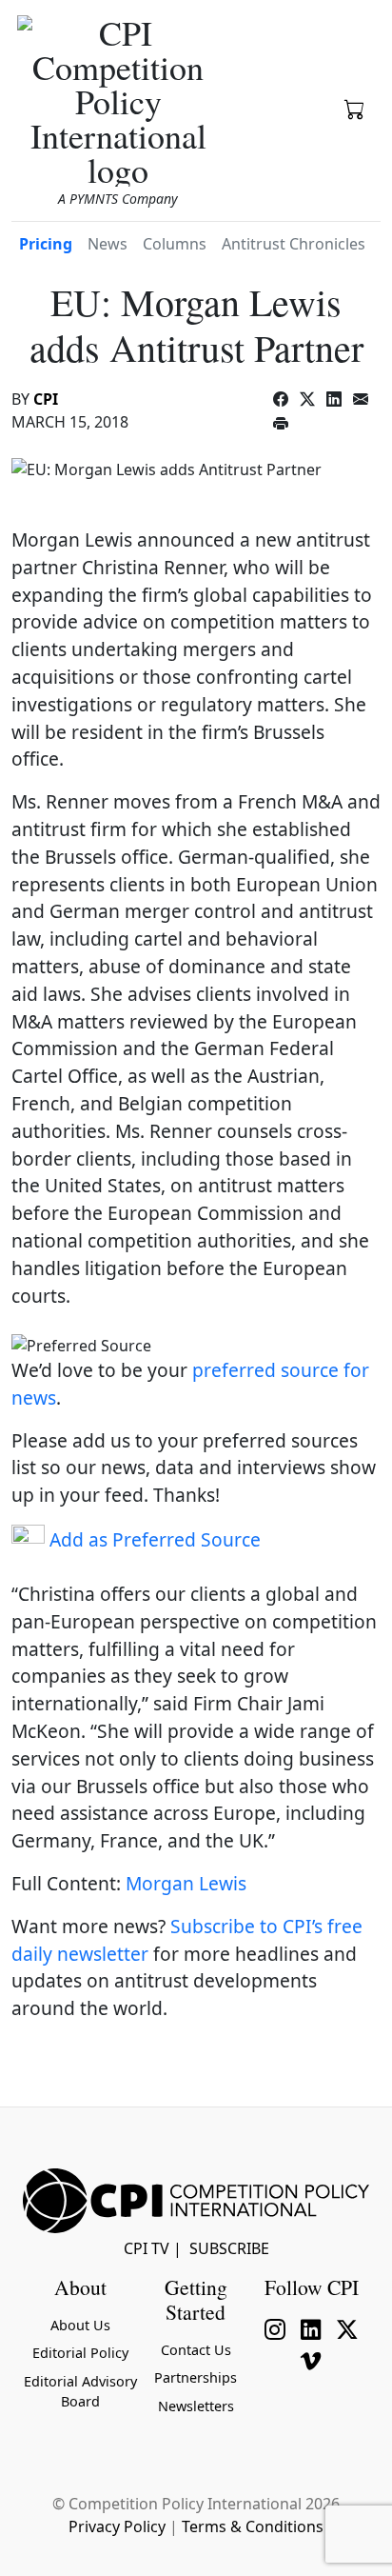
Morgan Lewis (186, 1883)
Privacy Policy (117, 2526)
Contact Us (196, 2350)
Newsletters (196, 2406)
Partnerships (196, 2377)
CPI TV (147, 2248)
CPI (46, 399)
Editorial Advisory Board (80, 2392)
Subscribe (229, 2248)
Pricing (46, 244)
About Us (80, 2325)
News (108, 244)
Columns (175, 244)
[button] (355, 108)
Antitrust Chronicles (294, 244)
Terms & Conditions (253, 2526)
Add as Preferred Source (153, 1539)
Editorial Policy (80, 2353)
